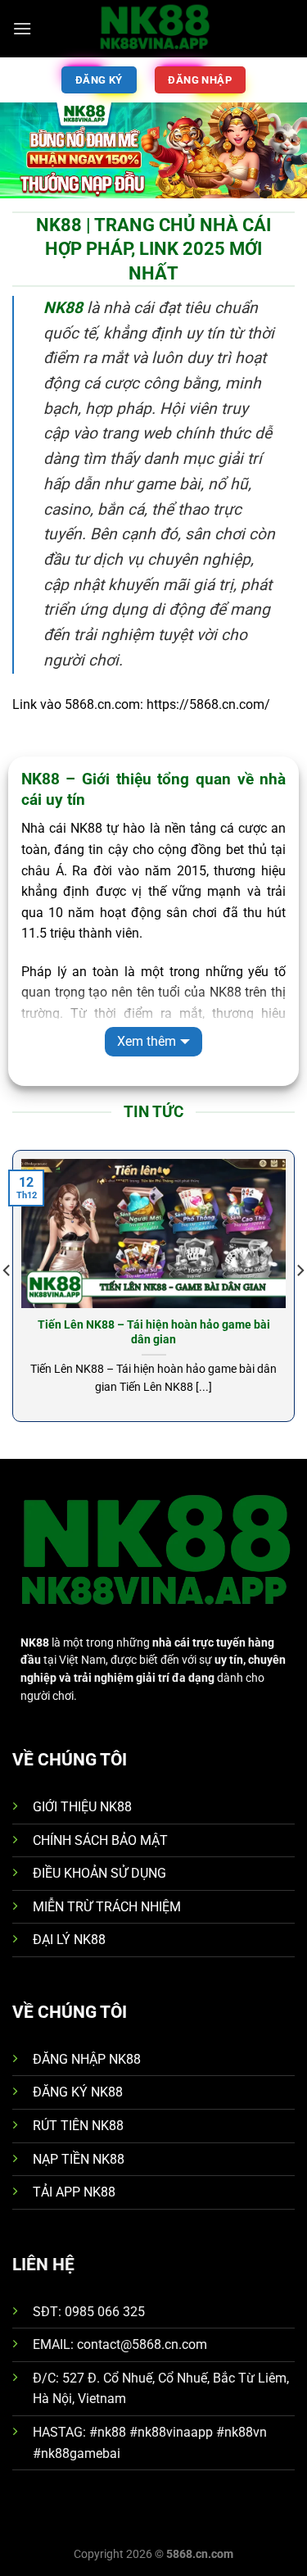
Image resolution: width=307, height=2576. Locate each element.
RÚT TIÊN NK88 (78, 2126)
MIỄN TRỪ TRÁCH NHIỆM (107, 1907)
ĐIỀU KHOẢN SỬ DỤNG (99, 1873)
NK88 (63, 308)
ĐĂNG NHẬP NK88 (87, 2059)
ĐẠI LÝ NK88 (69, 1940)
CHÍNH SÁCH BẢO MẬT (100, 1840)
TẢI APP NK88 (74, 2192)
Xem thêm (147, 1041)
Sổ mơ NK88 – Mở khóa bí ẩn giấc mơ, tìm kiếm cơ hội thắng (170, 1332)
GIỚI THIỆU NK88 (82, 1807)
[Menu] (22, 28)
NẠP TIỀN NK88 (79, 2159)
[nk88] (154, 29)
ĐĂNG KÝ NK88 (78, 2092)
